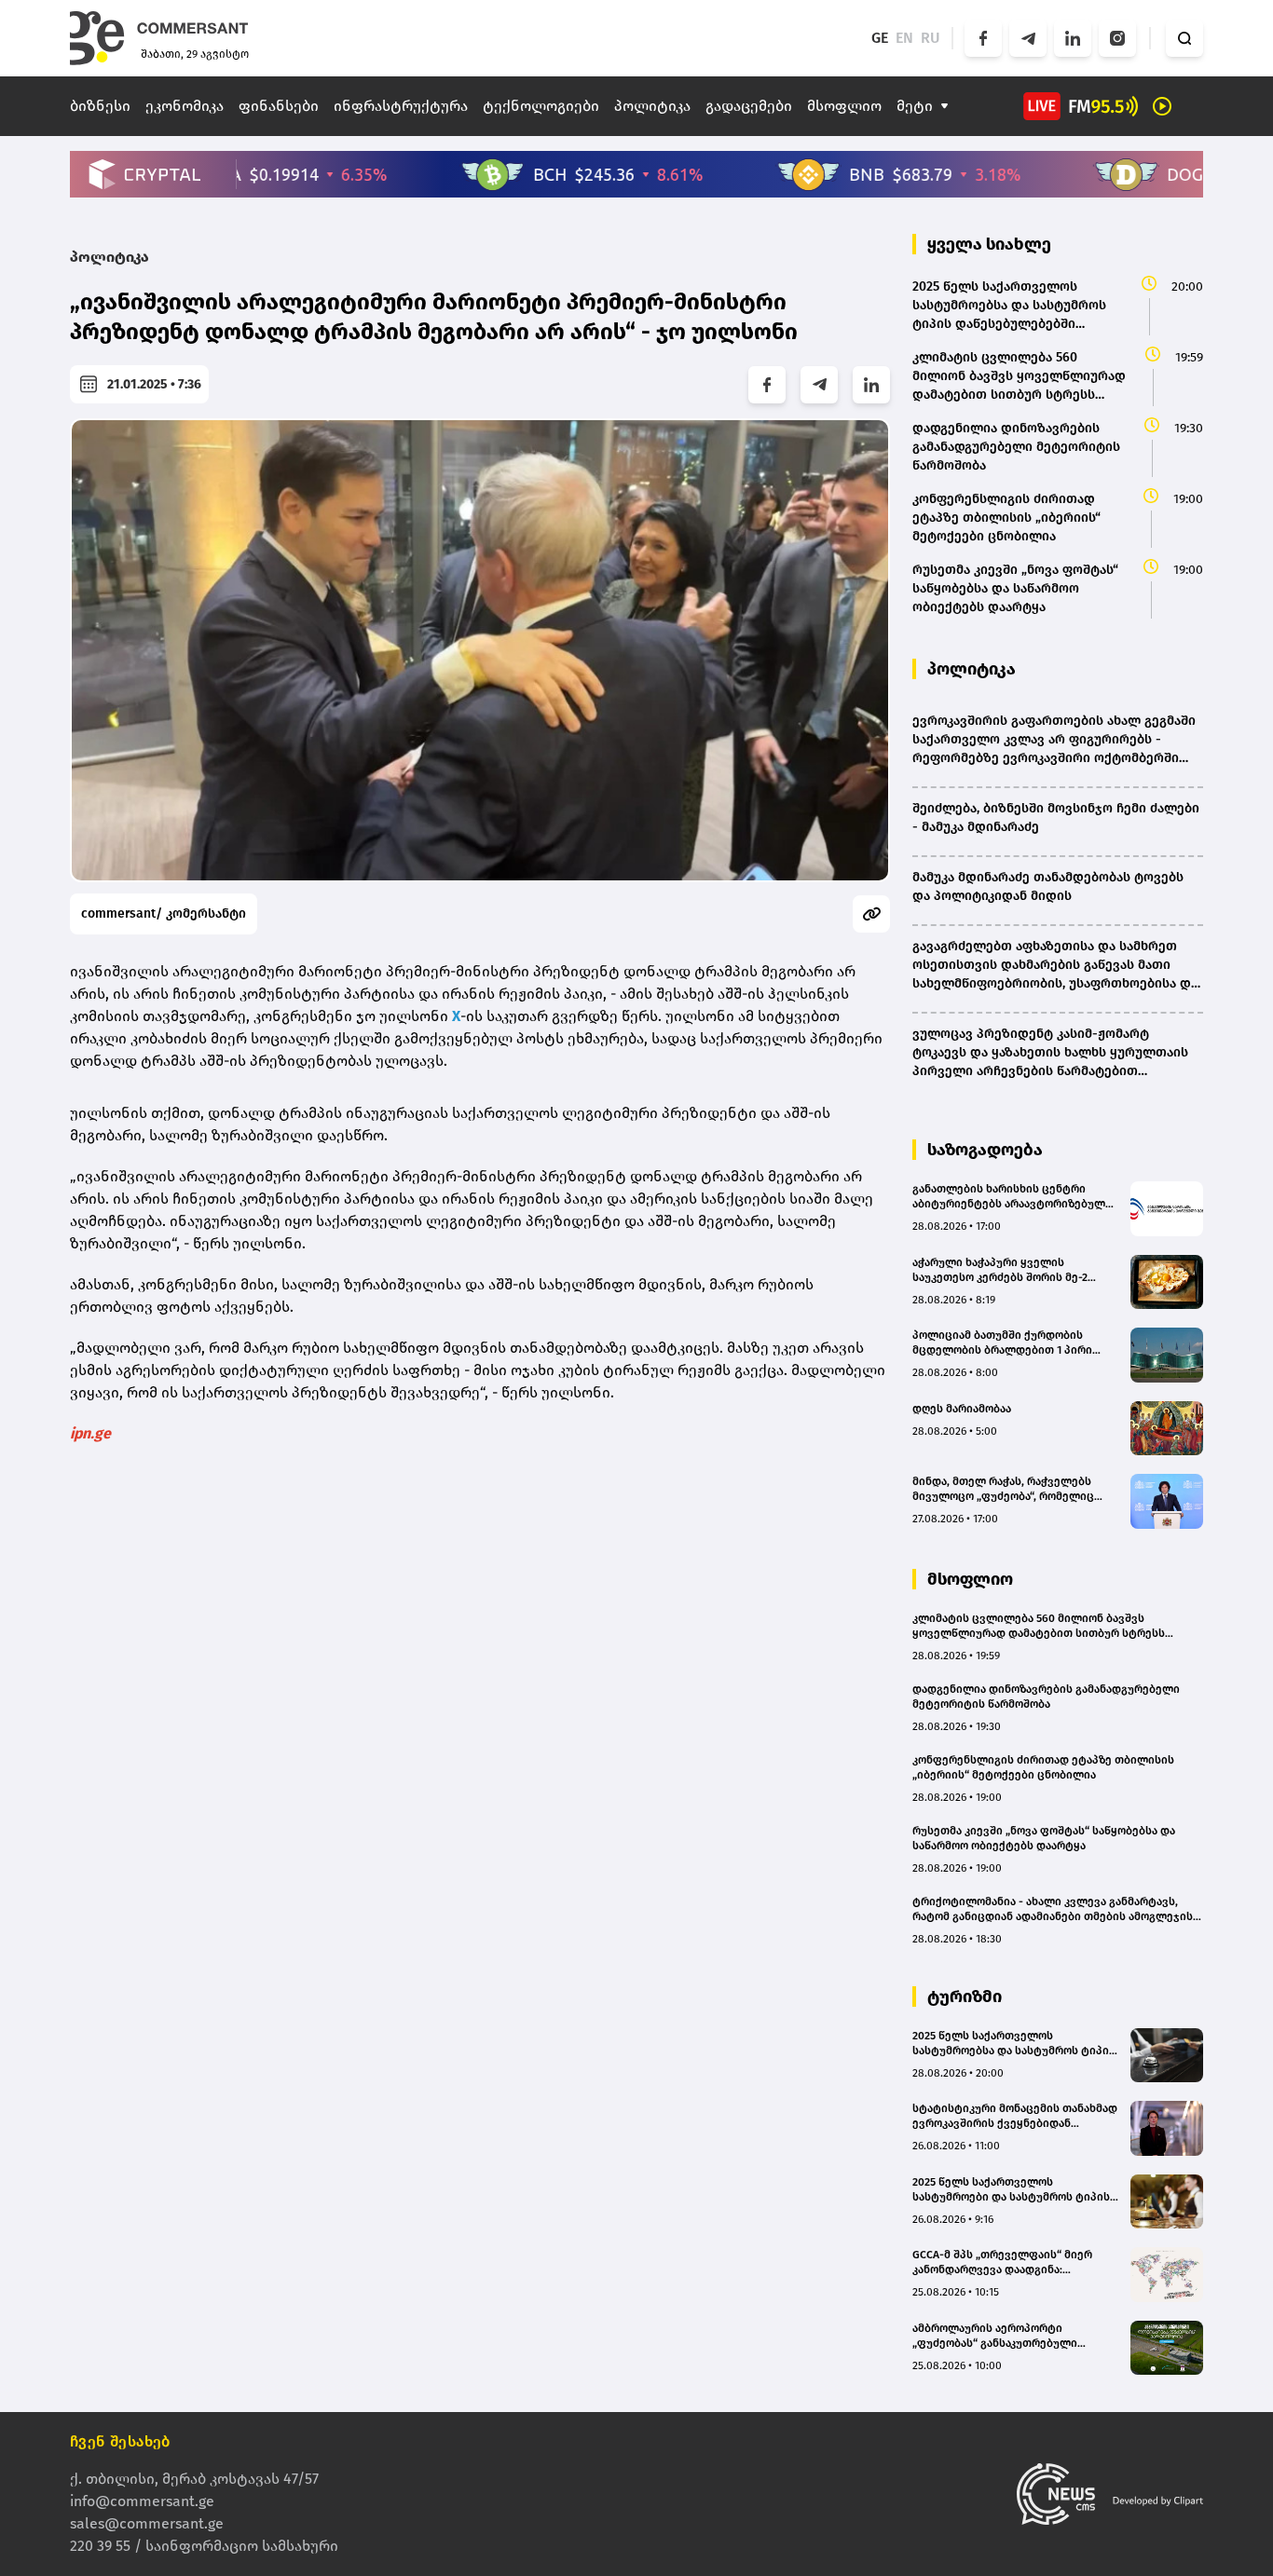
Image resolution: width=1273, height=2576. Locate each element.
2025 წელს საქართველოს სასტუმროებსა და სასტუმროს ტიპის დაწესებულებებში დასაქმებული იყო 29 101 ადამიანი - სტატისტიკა (1014, 2044)
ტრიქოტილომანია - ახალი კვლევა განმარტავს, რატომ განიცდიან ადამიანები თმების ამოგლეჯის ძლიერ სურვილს (1053, 1909)
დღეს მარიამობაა (962, 1409)
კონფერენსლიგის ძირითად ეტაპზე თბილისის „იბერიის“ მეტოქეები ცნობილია (1043, 1767)
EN (904, 38)
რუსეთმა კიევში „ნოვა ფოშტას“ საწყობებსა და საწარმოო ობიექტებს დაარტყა (1044, 1838)
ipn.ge (90, 1433)
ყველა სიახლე (989, 244)
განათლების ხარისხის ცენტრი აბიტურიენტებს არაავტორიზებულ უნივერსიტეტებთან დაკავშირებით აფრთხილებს (1011, 1197)
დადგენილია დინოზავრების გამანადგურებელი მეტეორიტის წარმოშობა (1046, 1697)
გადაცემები (749, 106)
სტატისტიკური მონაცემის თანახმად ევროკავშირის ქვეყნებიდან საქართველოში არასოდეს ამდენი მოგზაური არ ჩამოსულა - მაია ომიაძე (1015, 2116)
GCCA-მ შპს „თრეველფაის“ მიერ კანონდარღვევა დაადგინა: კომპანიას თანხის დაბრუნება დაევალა (1002, 2263)
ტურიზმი (965, 1997)
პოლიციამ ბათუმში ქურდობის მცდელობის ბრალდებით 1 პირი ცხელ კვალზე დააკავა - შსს (1002, 1343)
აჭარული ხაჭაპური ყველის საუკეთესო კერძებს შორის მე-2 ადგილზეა (1000, 1270)
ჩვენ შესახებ (120, 2441)
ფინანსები (279, 106)
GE (880, 38)
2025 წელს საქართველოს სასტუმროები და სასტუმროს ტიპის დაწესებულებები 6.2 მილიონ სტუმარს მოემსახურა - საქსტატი (1011, 2190)
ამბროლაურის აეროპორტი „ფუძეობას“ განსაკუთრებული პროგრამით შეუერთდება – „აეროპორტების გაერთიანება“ (998, 2336)
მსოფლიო (844, 106)
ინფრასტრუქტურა (401, 106)
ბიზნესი (100, 106)
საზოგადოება (985, 1150)
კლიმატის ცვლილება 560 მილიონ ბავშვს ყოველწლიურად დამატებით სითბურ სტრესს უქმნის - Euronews (1039, 1626)
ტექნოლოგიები (541, 106)
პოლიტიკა (652, 106)
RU (931, 38)
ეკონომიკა (185, 106)
